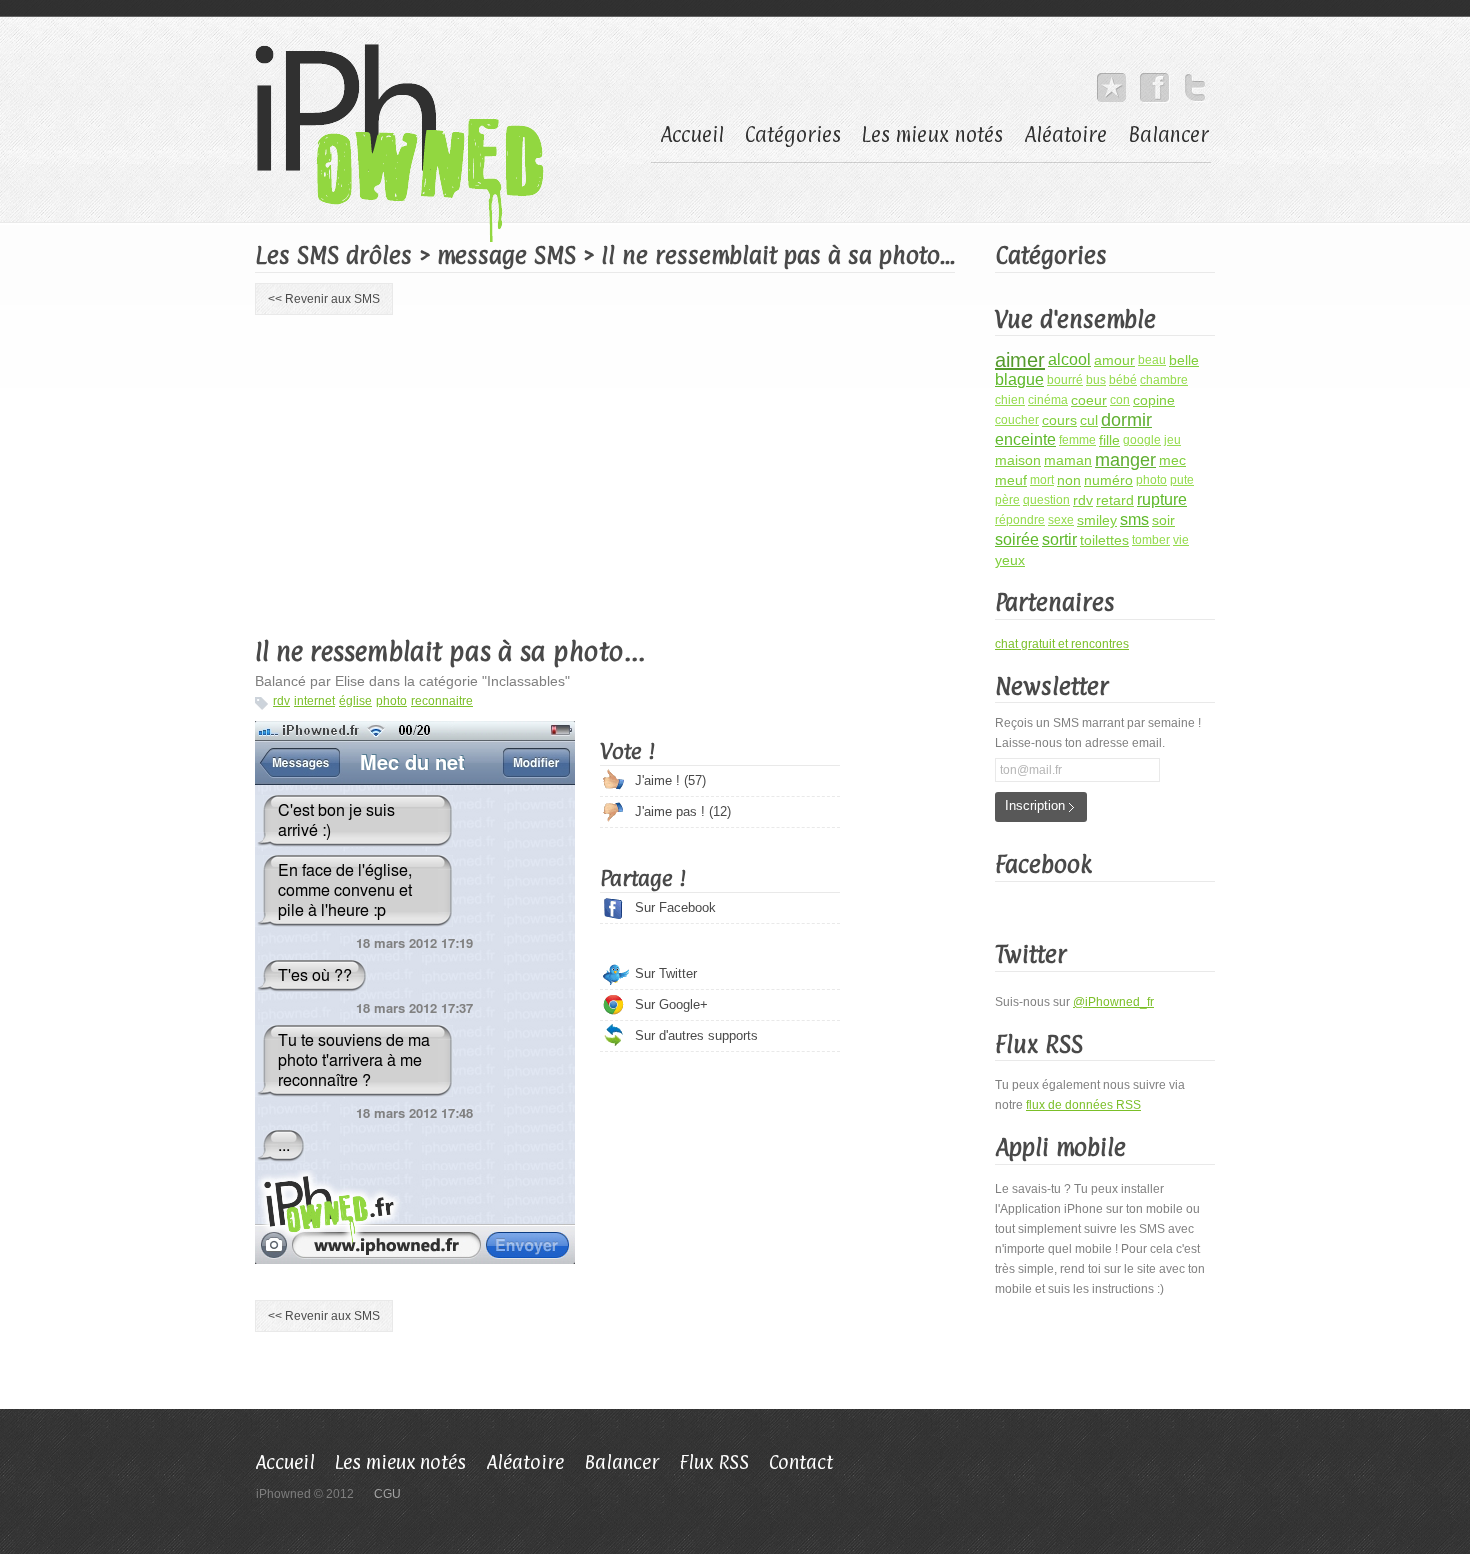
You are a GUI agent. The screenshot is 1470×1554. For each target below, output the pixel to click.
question (1046, 500)
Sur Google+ (671, 1004)
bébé (1123, 380)
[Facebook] (1155, 83)
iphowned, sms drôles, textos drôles (410, 143)
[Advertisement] (423, 472)
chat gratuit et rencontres (1062, 644)
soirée (1017, 539)
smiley (1097, 520)
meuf (1011, 480)
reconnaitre (442, 701)
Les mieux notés (932, 135)
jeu (1172, 440)
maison (1018, 460)
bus (1096, 380)
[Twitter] (1195, 83)
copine (1154, 400)
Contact (801, 1462)
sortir (1059, 539)
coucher (1017, 420)
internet (314, 701)
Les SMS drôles (333, 255)
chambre (1164, 380)
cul (1089, 420)
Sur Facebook (675, 907)
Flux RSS (714, 1462)
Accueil (692, 135)
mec (1172, 460)
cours (1059, 420)
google (1142, 440)
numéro (1108, 480)
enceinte (1025, 439)
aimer (1020, 360)
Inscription (1035, 805)
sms (1134, 519)
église (355, 701)
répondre (1020, 520)
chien (1010, 400)
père (1007, 500)
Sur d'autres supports (696, 1035)
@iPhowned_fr (1113, 1002)
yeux (1010, 560)
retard (1115, 500)
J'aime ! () (670, 780)
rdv (281, 701)
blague (1019, 379)
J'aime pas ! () (683, 811)
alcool (1069, 359)
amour (1114, 360)
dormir (1126, 420)
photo (391, 701)
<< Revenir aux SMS (324, 299)
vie (1181, 540)
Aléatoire (1065, 135)
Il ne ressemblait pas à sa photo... (450, 651)
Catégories (793, 135)
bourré (1065, 380)
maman (1068, 460)
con (1120, 400)
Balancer (1168, 135)
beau (1152, 360)
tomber (1151, 540)
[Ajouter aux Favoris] (1111, 83)
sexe (1061, 520)
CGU (387, 1494)
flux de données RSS (1083, 1105)
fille (1109, 440)
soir (1163, 520)
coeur (1089, 400)
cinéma (1048, 400)
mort (1042, 480)
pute (1182, 480)
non (1069, 480)
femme (1077, 440)
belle (1184, 360)
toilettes (1104, 540)
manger (1125, 460)
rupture (1162, 499)
